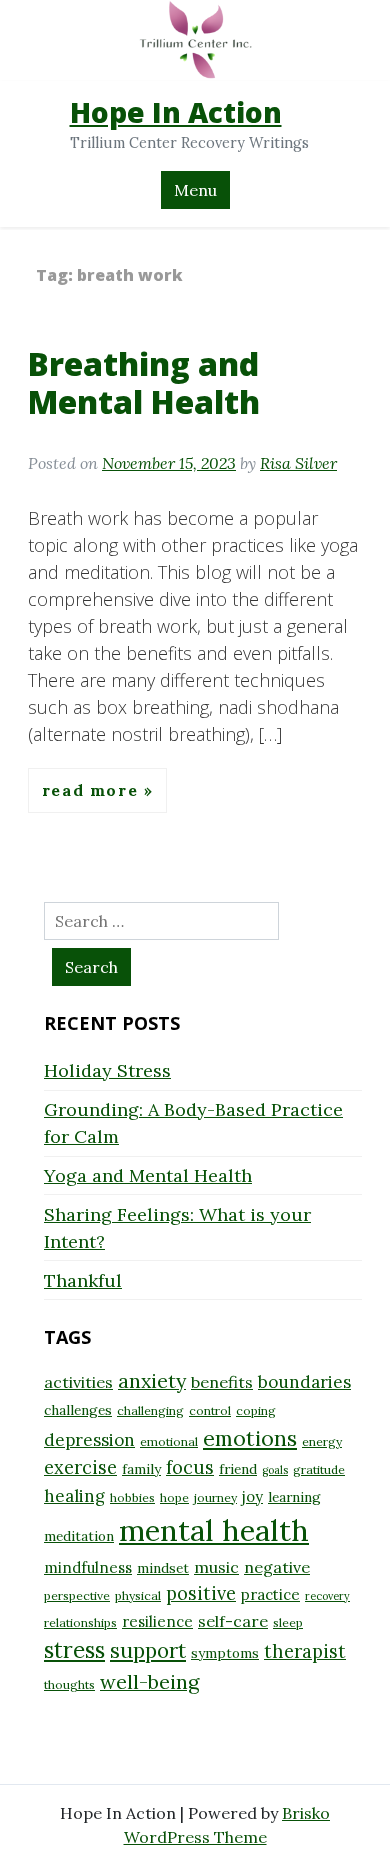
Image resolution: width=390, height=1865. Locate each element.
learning (294, 1497)
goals (275, 1470)
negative (277, 1567)
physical (138, 1595)
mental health (214, 1530)
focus (190, 1467)
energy (322, 1441)
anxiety (152, 1380)
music (216, 1567)
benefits (222, 1382)
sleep (288, 1622)
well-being (149, 1681)
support (148, 1650)
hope (174, 1497)
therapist (305, 1651)
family (141, 1469)
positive (201, 1593)
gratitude (319, 1469)
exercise (80, 1467)
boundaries (304, 1382)
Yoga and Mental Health (148, 1175)
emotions (250, 1438)
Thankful (83, 1280)
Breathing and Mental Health (144, 382)
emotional (169, 1441)
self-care (233, 1621)
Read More (93, 790)
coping (256, 1410)
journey (215, 1497)
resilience (157, 1621)
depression (89, 1440)
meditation (79, 1536)
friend (238, 1469)
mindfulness (88, 1567)
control (210, 1410)
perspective (77, 1595)
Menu (195, 190)
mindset (163, 1568)
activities (78, 1382)
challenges (78, 1410)
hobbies (132, 1497)
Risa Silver (298, 463)
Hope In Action (176, 112)
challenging (150, 1410)
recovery (327, 1596)
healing (74, 1496)
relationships (80, 1622)
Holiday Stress (107, 1070)
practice (270, 1594)
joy (252, 1496)
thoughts (69, 1684)
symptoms (225, 1653)
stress (74, 1650)
